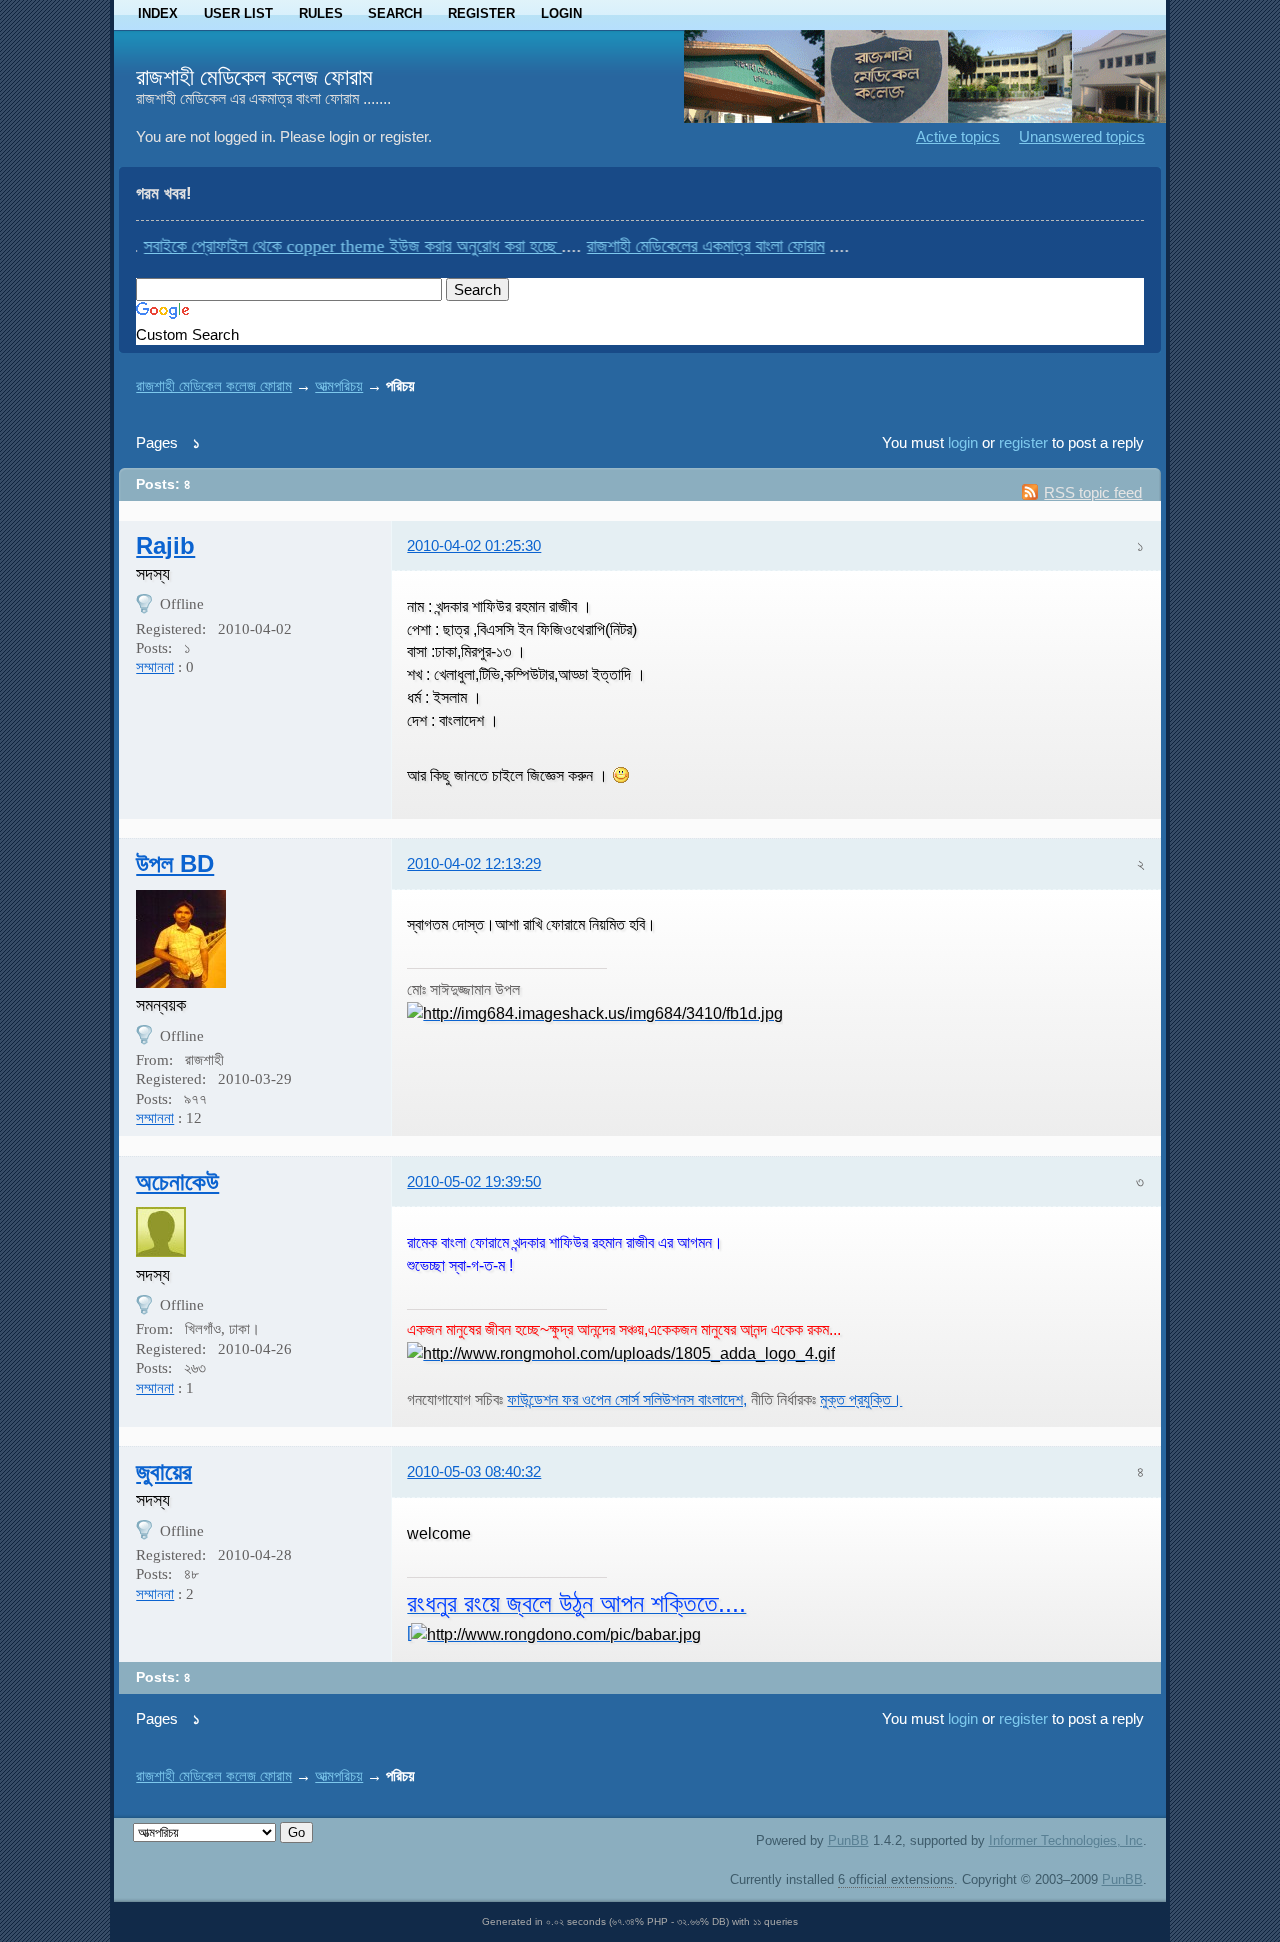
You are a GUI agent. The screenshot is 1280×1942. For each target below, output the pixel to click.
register (1023, 442)
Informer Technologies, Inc (1066, 1840)
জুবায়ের (164, 1471)
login (963, 442)
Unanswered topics (1082, 136)
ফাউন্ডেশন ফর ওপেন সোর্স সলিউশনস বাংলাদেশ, (627, 1399)
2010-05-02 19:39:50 (474, 1181)
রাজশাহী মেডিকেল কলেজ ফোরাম (254, 77)
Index (158, 13)
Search (395, 13)
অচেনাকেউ (177, 1181)
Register (481, 13)
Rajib (165, 545)
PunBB (848, 1840)
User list (238, 13)
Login (561, 13)
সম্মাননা (155, 667)
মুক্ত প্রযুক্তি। (861, 1399)
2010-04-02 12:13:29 (474, 863)
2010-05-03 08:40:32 (474, 1471)
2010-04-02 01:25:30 (474, 545)
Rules (321, 13)
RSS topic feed (1093, 492)
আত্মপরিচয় (339, 385)
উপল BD (175, 863)
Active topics (958, 136)
